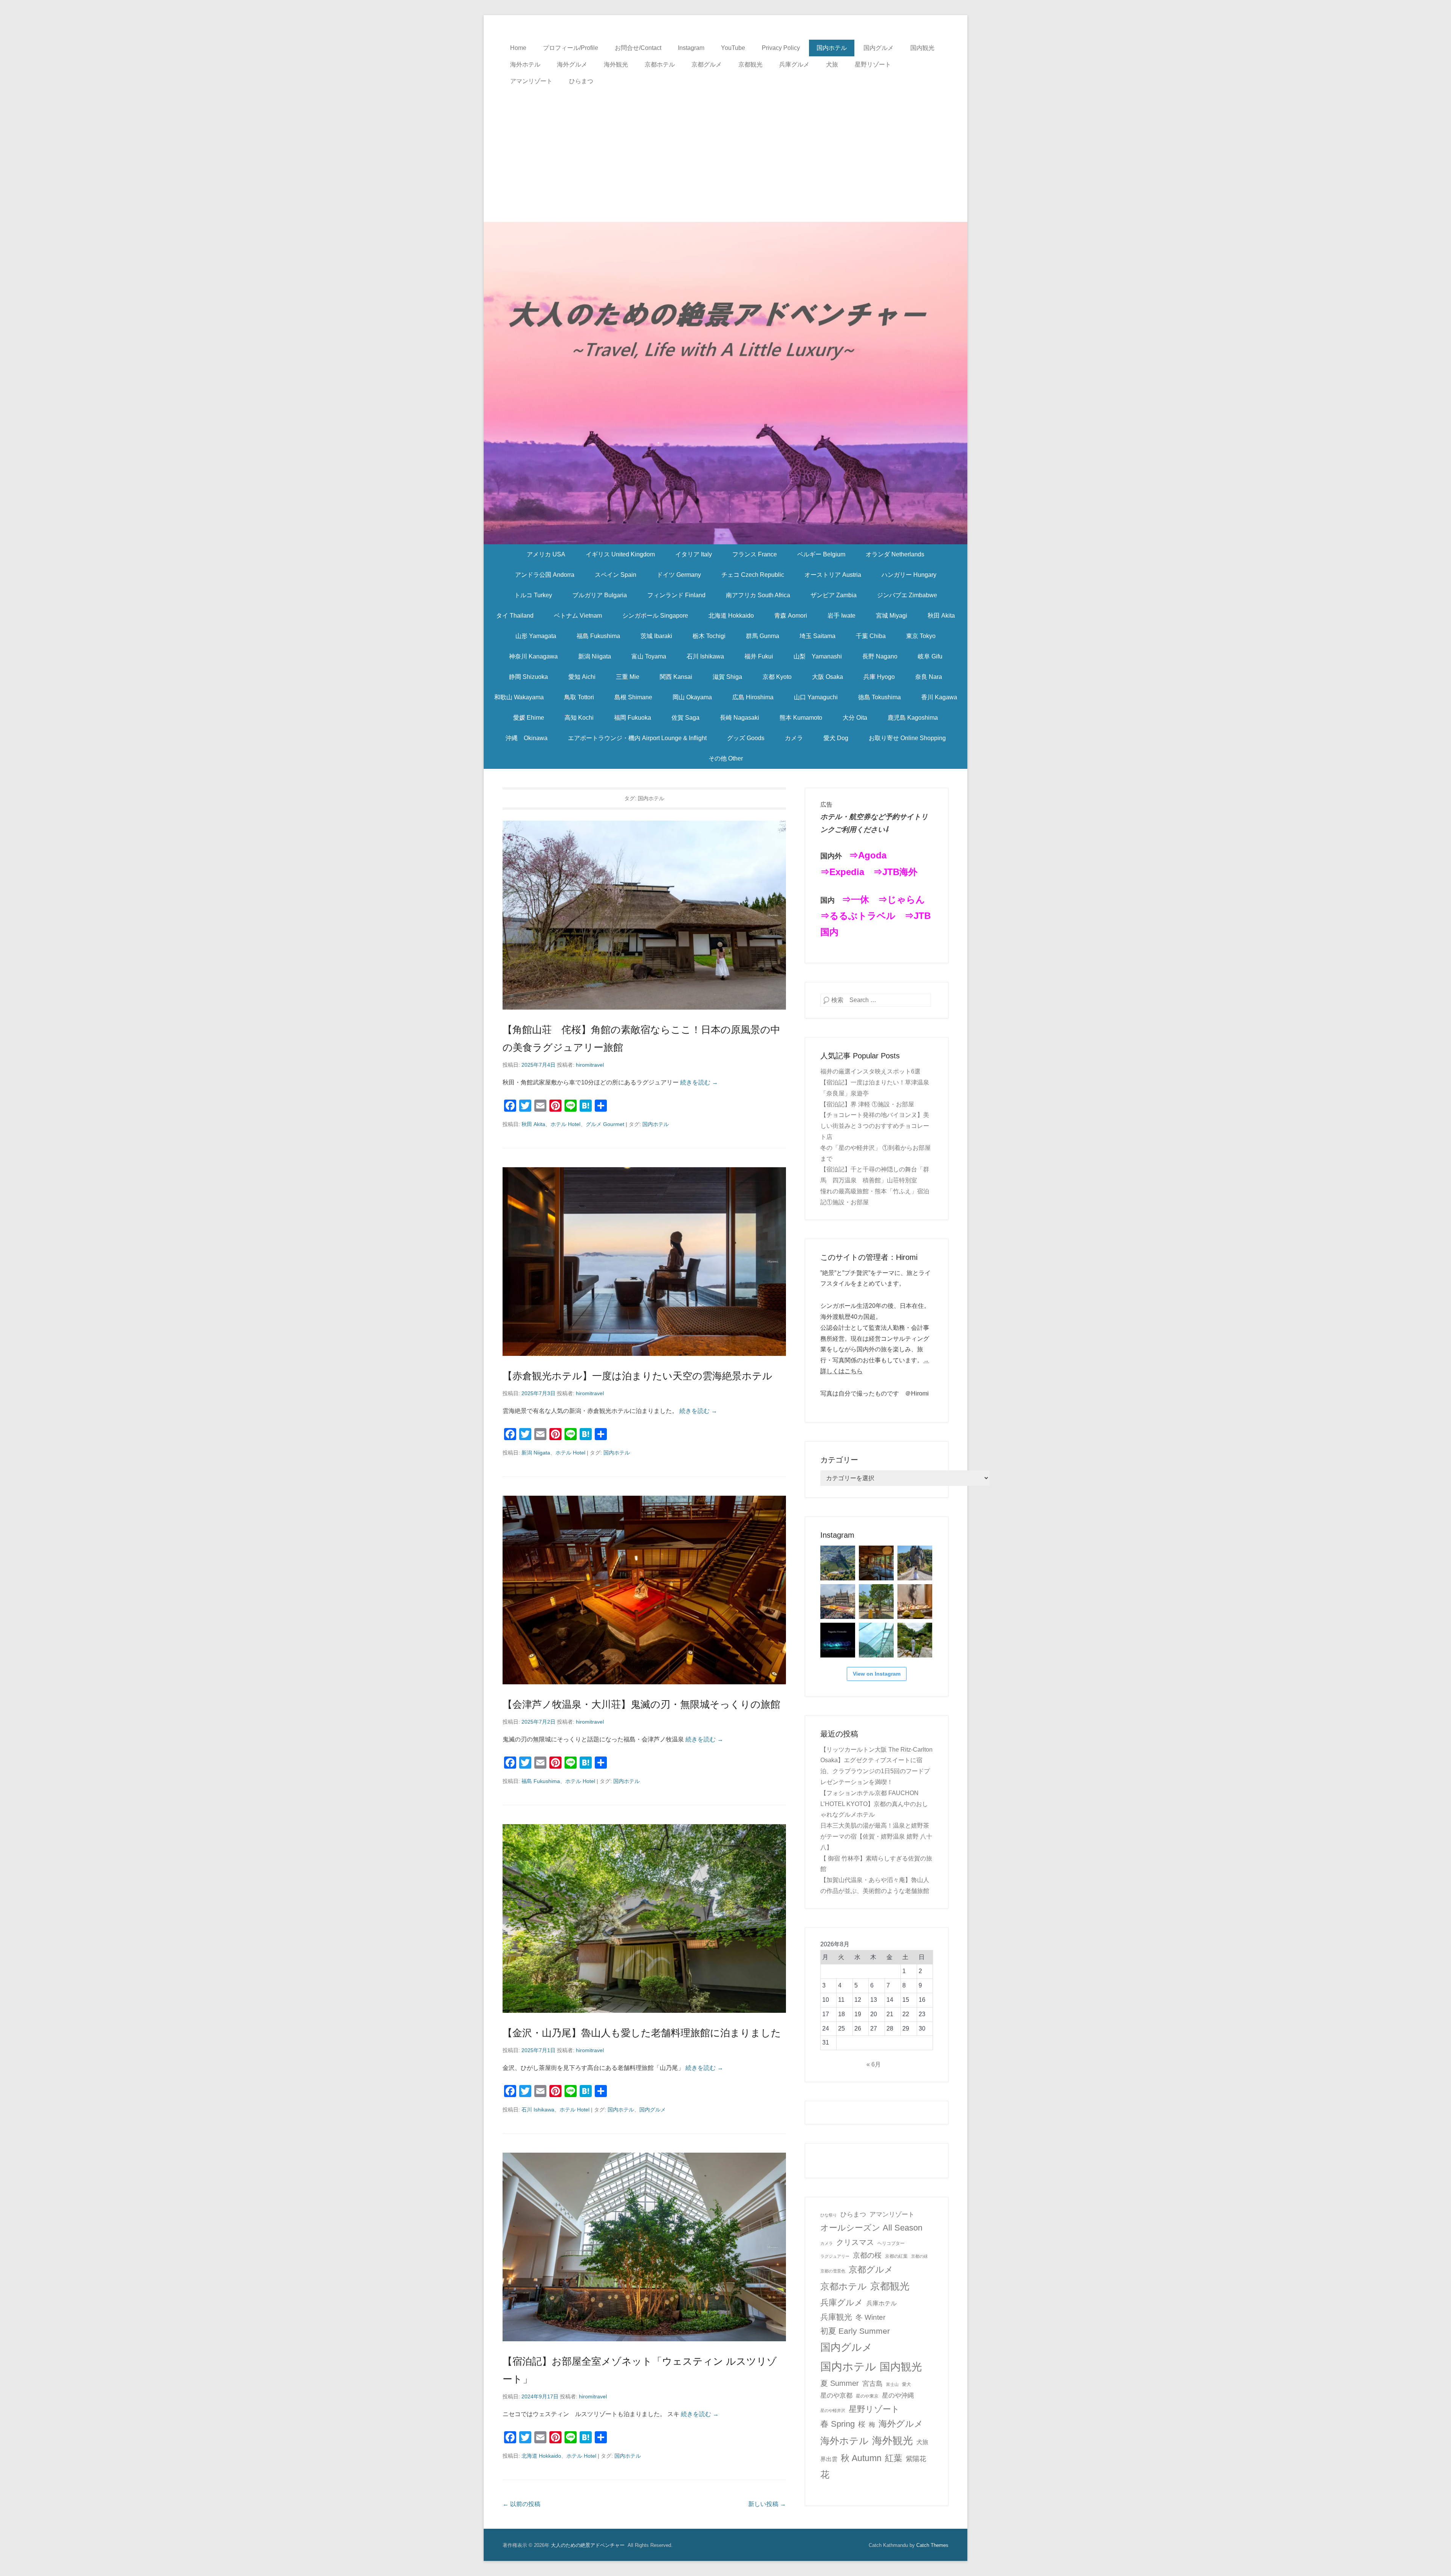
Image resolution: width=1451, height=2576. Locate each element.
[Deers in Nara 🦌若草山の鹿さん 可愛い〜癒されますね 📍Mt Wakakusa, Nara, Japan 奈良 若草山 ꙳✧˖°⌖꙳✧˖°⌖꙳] (876, 1602)
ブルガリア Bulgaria (600, 595)
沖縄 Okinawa (527, 738)
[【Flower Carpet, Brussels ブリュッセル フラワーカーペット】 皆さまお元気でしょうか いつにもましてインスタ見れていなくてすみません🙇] (838, 1602)
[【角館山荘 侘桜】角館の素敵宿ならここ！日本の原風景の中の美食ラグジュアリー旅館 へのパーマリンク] (644, 915)
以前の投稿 (521, 2504)
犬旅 (832, 64)
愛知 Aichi (582, 677)
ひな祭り (829, 2215)
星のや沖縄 (898, 2396)
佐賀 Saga (685, 718)
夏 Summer (840, 2383)
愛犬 (906, 2384)
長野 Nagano (880, 656)
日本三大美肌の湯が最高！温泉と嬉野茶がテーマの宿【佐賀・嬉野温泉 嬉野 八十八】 (876, 1836)
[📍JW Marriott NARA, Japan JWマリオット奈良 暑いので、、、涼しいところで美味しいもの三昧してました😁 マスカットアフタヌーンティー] (915, 1602)
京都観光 (750, 64)
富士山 (892, 2384)
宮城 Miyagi (892, 616)
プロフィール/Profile (571, 48)
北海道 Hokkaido (731, 616)
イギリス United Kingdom (620, 554)
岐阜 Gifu (930, 656)
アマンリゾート (531, 81)
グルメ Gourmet (605, 1124)
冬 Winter (870, 2317)
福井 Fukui (759, 656)
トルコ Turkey (533, 595)
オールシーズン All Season (871, 2228)
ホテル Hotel (565, 1124)
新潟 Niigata (595, 656)
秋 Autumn (861, 2458)
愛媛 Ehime (529, 718)
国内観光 (922, 48)
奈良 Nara (929, 677)
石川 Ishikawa (705, 656)
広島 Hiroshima (753, 697)
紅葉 (894, 2458)
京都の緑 (919, 2256)
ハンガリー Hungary (909, 575)
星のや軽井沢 (833, 2410)
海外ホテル (525, 64)
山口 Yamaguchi (816, 697)
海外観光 (616, 64)
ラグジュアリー (835, 2256)
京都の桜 (867, 2255)
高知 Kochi (579, 718)
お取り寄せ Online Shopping (907, 738)
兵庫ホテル (882, 2303)
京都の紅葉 (896, 2256)
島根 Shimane (633, 697)
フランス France (755, 554)
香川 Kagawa (939, 697)
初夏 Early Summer (855, 2331)
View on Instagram (877, 1674)
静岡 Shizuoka (528, 677)
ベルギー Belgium (821, 554)
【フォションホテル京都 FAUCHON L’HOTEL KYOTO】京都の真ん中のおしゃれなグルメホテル (874, 1804)
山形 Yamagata (536, 636)
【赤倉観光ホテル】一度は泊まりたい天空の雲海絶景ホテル (637, 1376)
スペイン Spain (616, 575)
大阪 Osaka (828, 677)
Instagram (691, 48)
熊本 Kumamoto (801, 718)
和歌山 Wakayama (519, 697)
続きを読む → (699, 1082)
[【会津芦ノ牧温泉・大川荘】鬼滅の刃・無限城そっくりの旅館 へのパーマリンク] (644, 1590)
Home (518, 48)
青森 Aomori (791, 616)
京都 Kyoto (777, 677)
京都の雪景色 (833, 2271)
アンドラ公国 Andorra (545, 575)
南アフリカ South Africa (758, 595)
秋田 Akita (941, 616)
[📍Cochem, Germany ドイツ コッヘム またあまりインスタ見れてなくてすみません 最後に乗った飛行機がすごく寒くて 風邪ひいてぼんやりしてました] (838, 1563)
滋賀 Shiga (727, 677)
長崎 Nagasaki (739, 718)
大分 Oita (855, 718)
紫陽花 (916, 2459)
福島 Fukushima (598, 636)
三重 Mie (628, 677)
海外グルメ (572, 64)
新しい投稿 (767, 2504)
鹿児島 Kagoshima (913, 718)
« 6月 (874, 2064)
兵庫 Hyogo (879, 677)
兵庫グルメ (794, 64)
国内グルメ (879, 48)
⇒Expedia (842, 872)
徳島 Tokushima (879, 697)
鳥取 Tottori (579, 697)
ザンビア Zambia (834, 595)
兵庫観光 (836, 2317)
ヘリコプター (891, 2243)
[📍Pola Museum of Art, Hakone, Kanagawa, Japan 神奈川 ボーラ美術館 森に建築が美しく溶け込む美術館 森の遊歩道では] (876, 1640)
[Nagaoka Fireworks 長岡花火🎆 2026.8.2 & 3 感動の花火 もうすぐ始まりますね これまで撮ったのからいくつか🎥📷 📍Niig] (838, 1640)
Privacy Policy (781, 48)
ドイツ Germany (679, 575)
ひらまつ (581, 81)
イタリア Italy (694, 554)
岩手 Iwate (842, 616)
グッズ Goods (746, 738)
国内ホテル (832, 48)
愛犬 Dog (836, 738)
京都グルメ (707, 64)
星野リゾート (873, 64)
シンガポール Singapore (655, 616)
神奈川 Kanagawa (533, 656)
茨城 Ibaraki (656, 636)
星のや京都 (836, 2396)
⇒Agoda (868, 855)
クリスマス (855, 2242)
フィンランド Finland (676, 595)
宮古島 (872, 2383)
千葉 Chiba (871, 636)
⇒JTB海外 (895, 872)
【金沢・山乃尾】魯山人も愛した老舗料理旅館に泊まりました (642, 2033)
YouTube (733, 48)
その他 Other (726, 758)
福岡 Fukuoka (633, 718)
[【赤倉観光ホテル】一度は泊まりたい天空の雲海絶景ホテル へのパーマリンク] (644, 1262)
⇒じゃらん (902, 899)
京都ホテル (660, 64)
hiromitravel (590, 1065)
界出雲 (829, 2459)
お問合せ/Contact (638, 48)
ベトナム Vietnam (578, 616)
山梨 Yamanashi (818, 656)
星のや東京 (867, 2396)
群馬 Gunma (763, 636)
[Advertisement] (725, 146)
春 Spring (838, 2424)
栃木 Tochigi (709, 636)
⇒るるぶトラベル (858, 916)
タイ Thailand (515, 616)
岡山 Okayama (692, 697)
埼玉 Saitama (818, 636)
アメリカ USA (546, 554)
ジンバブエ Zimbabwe (907, 595)
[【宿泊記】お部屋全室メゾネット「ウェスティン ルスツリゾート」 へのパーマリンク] (644, 2247)
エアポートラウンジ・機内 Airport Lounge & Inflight (637, 738)
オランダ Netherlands (895, 554)
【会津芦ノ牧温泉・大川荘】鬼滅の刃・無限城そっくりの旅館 (641, 1704)
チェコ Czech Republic (753, 575)
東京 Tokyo (921, 636)
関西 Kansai (676, 677)
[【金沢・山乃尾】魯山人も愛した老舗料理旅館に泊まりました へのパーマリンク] (644, 1918)
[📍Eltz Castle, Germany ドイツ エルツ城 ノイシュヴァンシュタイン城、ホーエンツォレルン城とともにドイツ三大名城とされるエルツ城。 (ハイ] (915, 1563)
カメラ (794, 738)
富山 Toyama (649, 656)
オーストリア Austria (833, 575)
